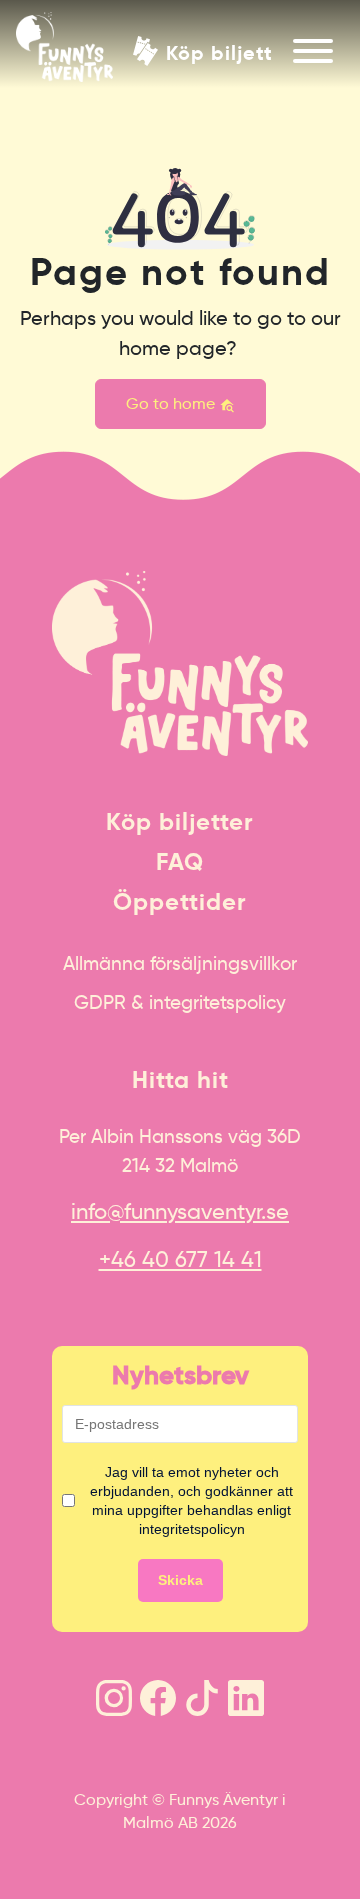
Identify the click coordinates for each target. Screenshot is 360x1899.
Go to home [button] (172, 403)
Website (25, 461)
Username (33, 461)
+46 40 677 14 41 (180, 1259)
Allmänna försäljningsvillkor (180, 963)
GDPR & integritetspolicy (180, 1002)
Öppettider (180, 902)
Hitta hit (180, 1080)
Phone (20, 461)
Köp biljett (219, 51)
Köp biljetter (180, 822)
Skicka (180, 1580)
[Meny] (313, 51)
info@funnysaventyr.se (180, 1211)
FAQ (180, 862)
